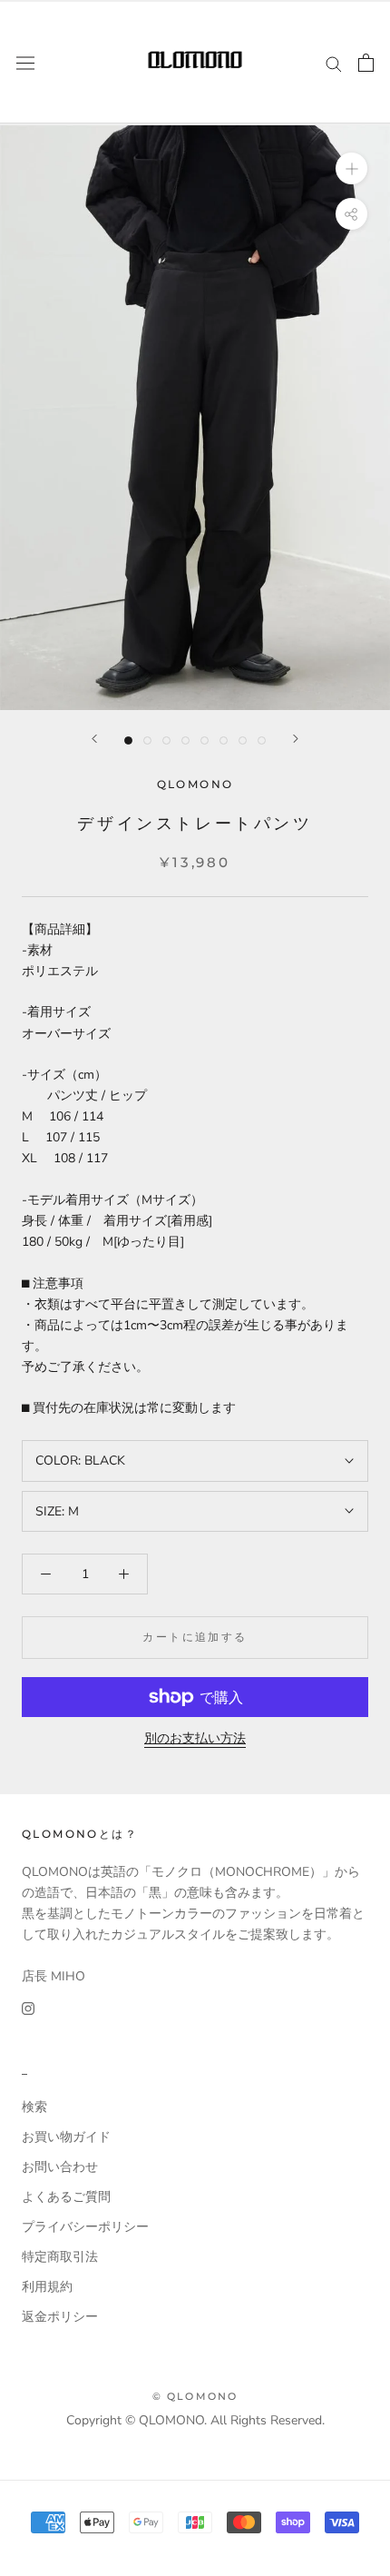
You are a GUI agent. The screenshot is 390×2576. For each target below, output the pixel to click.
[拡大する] (351, 168)
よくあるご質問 (66, 2197)
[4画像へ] (185, 740)
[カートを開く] (366, 63)
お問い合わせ (60, 2167)
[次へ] (296, 739)
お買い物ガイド (66, 2137)
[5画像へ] (205, 740)
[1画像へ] (128, 740)
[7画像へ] (243, 740)
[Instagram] (28, 2007)
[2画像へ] (147, 740)
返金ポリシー (60, 2317)
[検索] (334, 63)
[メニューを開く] (25, 62)
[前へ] (94, 739)
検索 (34, 2107)
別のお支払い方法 (195, 1738)
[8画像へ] (262, 740)
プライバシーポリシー (85, 2227)
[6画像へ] (224, 740)
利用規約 (47, 2287)
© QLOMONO (195, 2396)
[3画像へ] (166, 740)
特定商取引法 (60, 2257)
